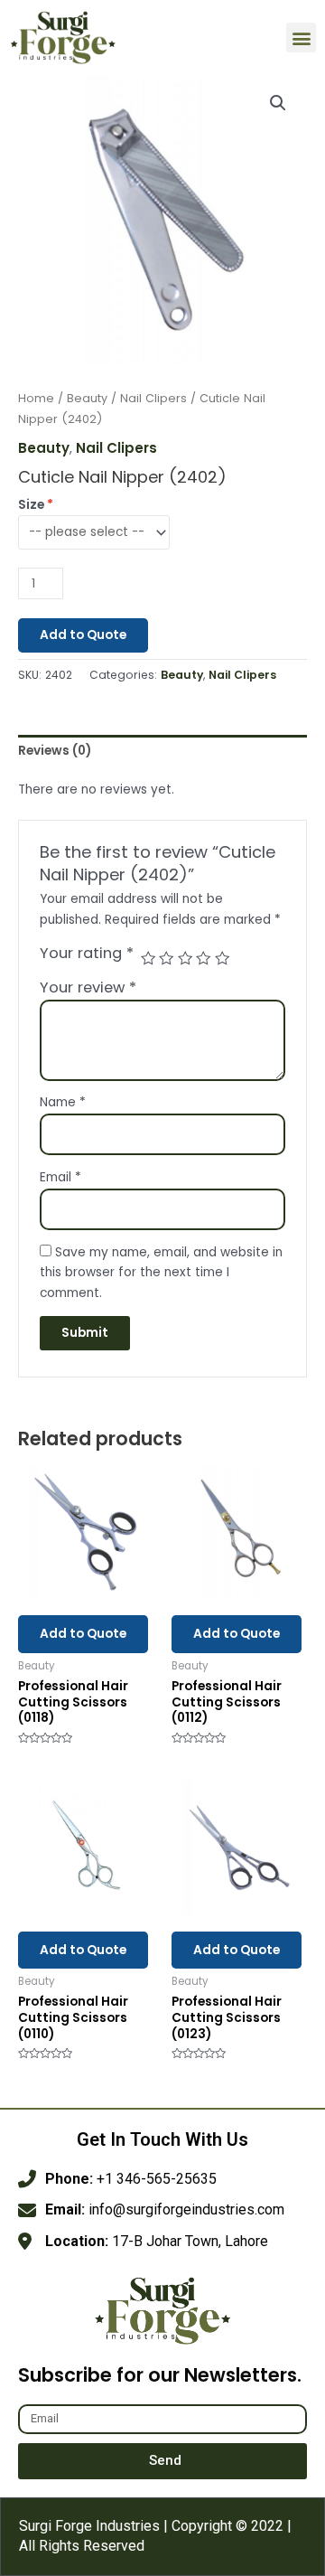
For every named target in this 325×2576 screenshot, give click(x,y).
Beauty (87, 398)
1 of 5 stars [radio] (148, 958)
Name (63, 1102)
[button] (301, 38)
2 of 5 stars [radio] (166, 958)
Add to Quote (83, 635)
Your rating (87, 954)
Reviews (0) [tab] (55, 751)
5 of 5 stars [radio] (222, 958)
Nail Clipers (153, 398)
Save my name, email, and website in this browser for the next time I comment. (161, 1273)
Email (60, 1177)
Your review (88, 987)
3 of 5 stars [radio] (185, 958)
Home (36, 398)
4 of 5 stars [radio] (203, 958)
